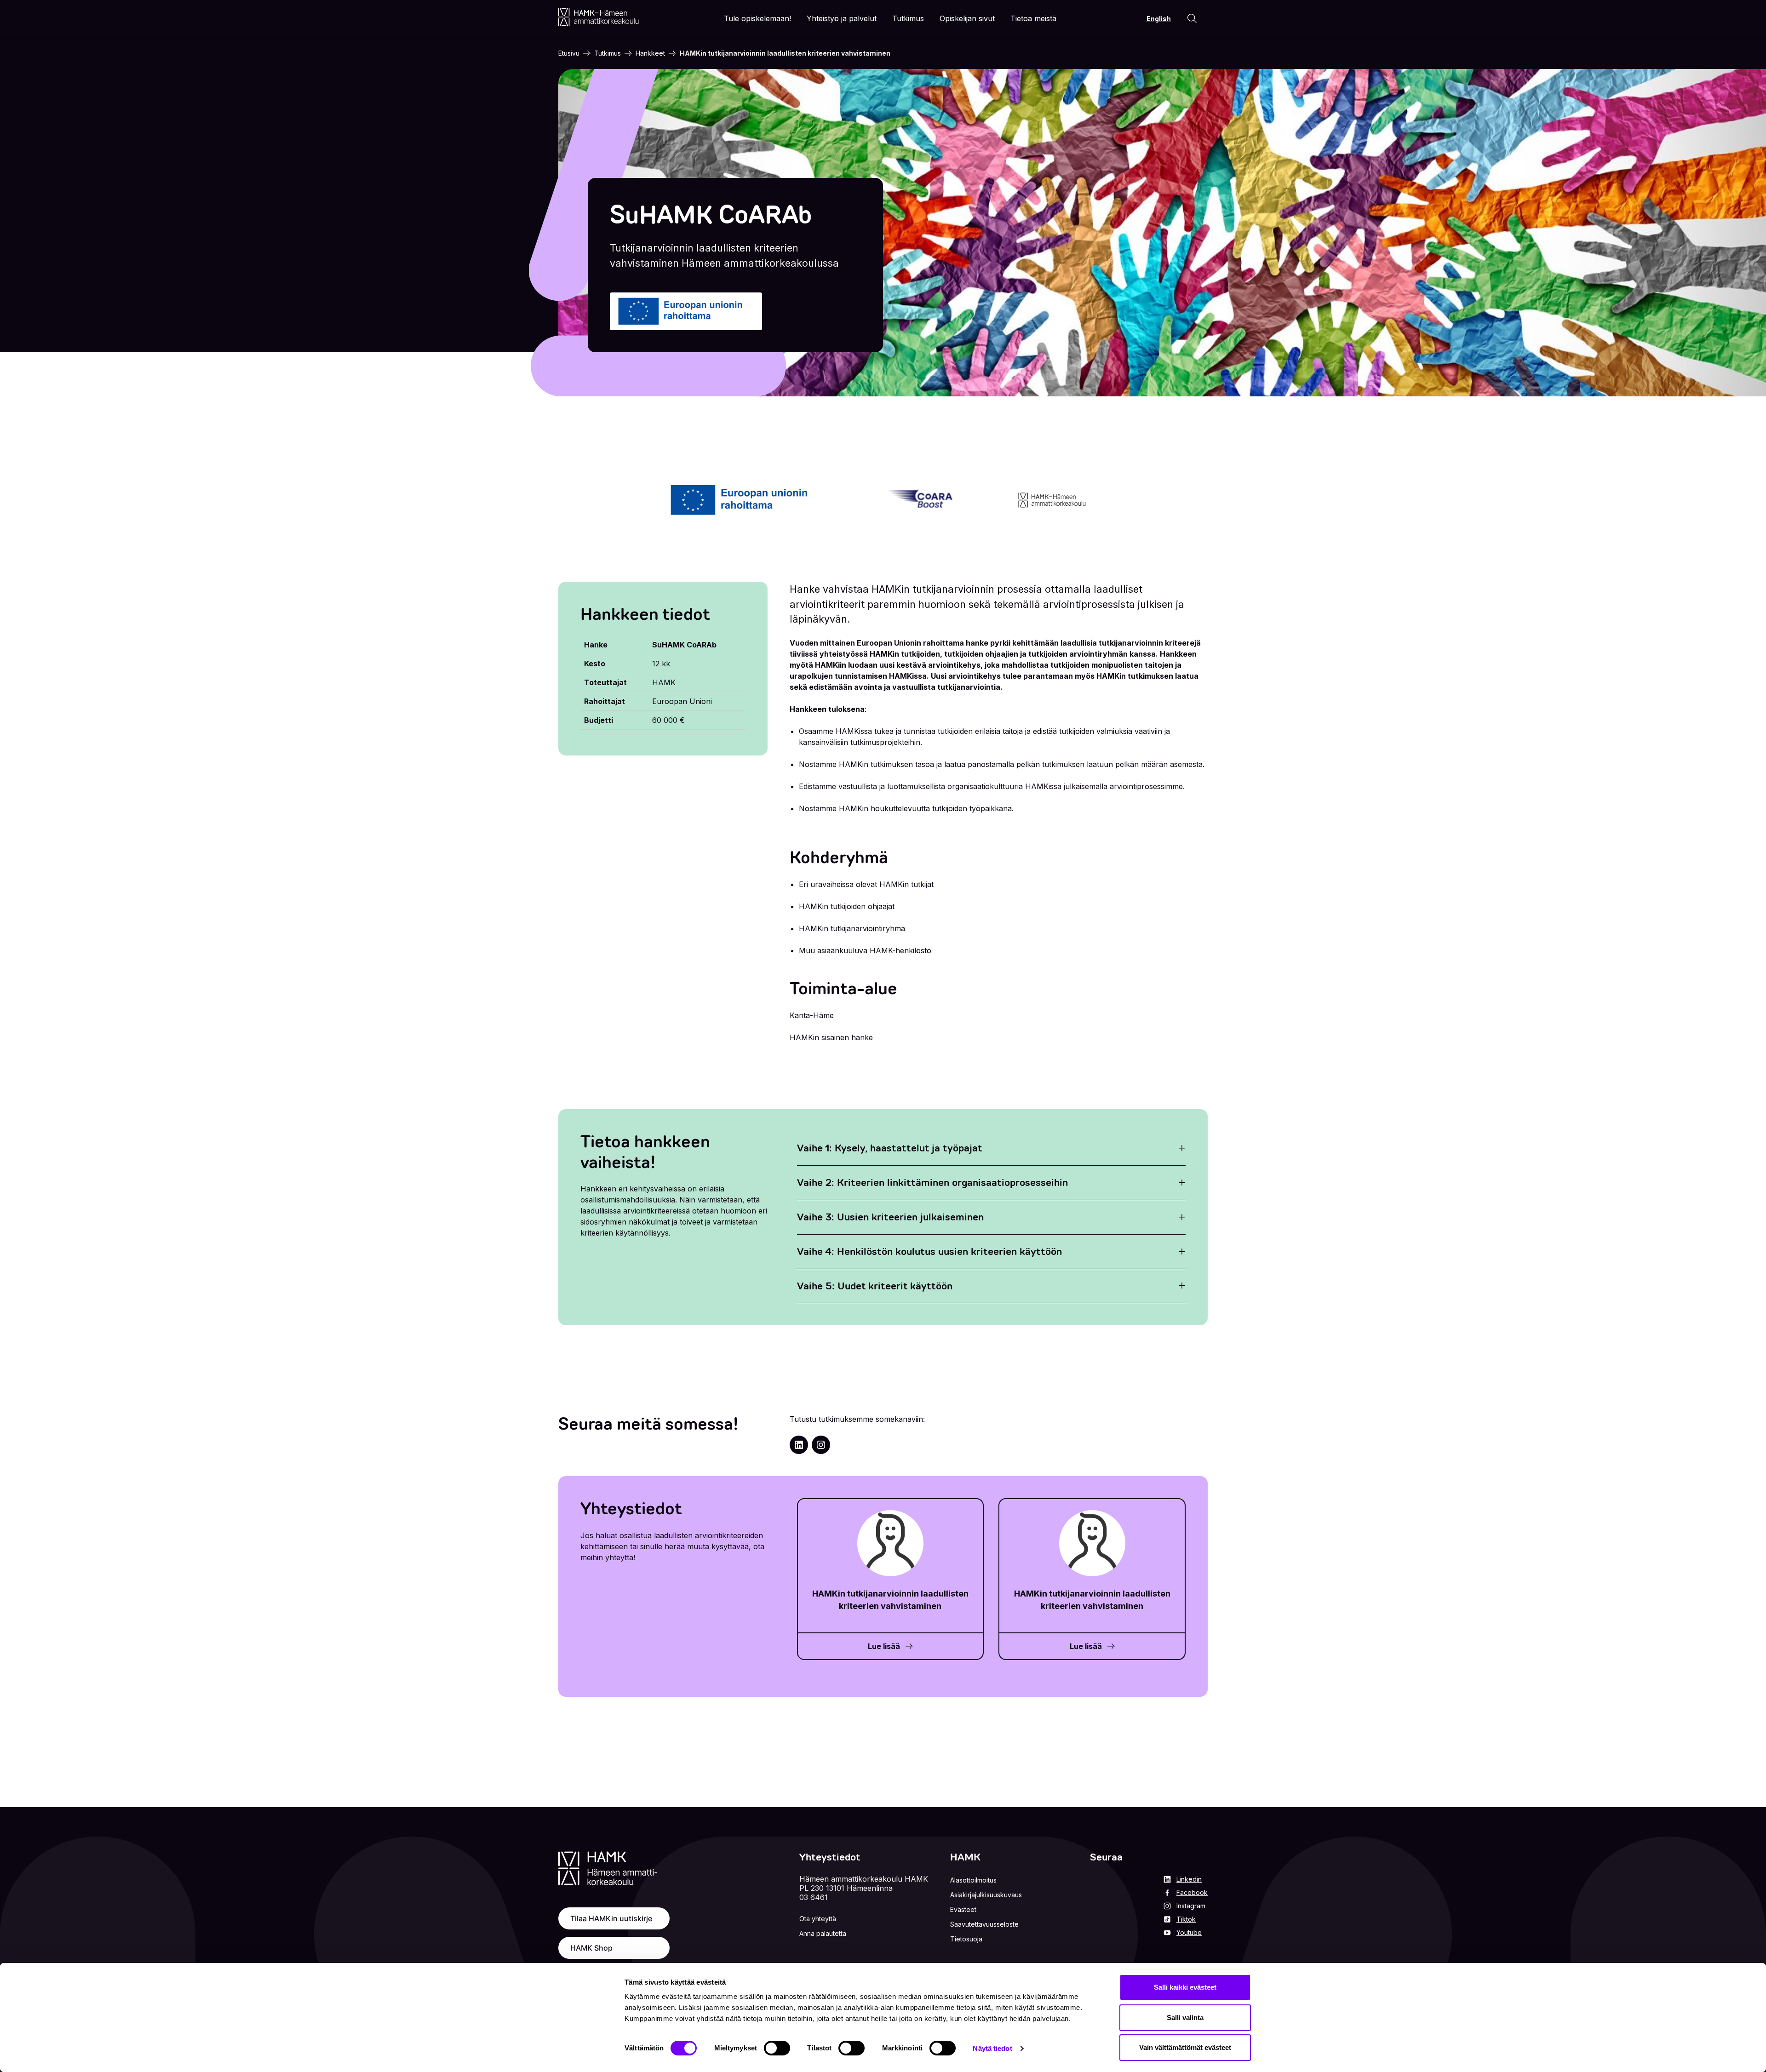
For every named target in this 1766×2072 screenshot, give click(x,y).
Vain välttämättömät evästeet (1185, 2047)
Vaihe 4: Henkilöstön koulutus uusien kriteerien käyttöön (929, 1251)
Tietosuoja (966, 1939)
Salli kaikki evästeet (1185, 1987)
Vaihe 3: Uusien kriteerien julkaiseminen (890, 1217)
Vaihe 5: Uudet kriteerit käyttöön (875, 1286)
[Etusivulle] (599, 17)
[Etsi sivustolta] (1192, 18)
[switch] (777, 2048)
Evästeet (963, 1909)
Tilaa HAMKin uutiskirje (611, 1918)
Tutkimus (608, 53)
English (1159, 19)
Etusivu (569, 53)
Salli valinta (1185, 2018)
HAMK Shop (591, 1948)
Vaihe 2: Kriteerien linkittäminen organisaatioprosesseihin (932, 1182)
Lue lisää (884, 1646)
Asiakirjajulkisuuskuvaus (986, 1895)
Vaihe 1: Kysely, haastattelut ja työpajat (890, 1148)
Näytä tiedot (992, 2048)
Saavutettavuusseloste (984, 1924)
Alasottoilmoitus (973, 1880)
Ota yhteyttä (818, 1919)
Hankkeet (650, 53)
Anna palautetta (823, 1933)
